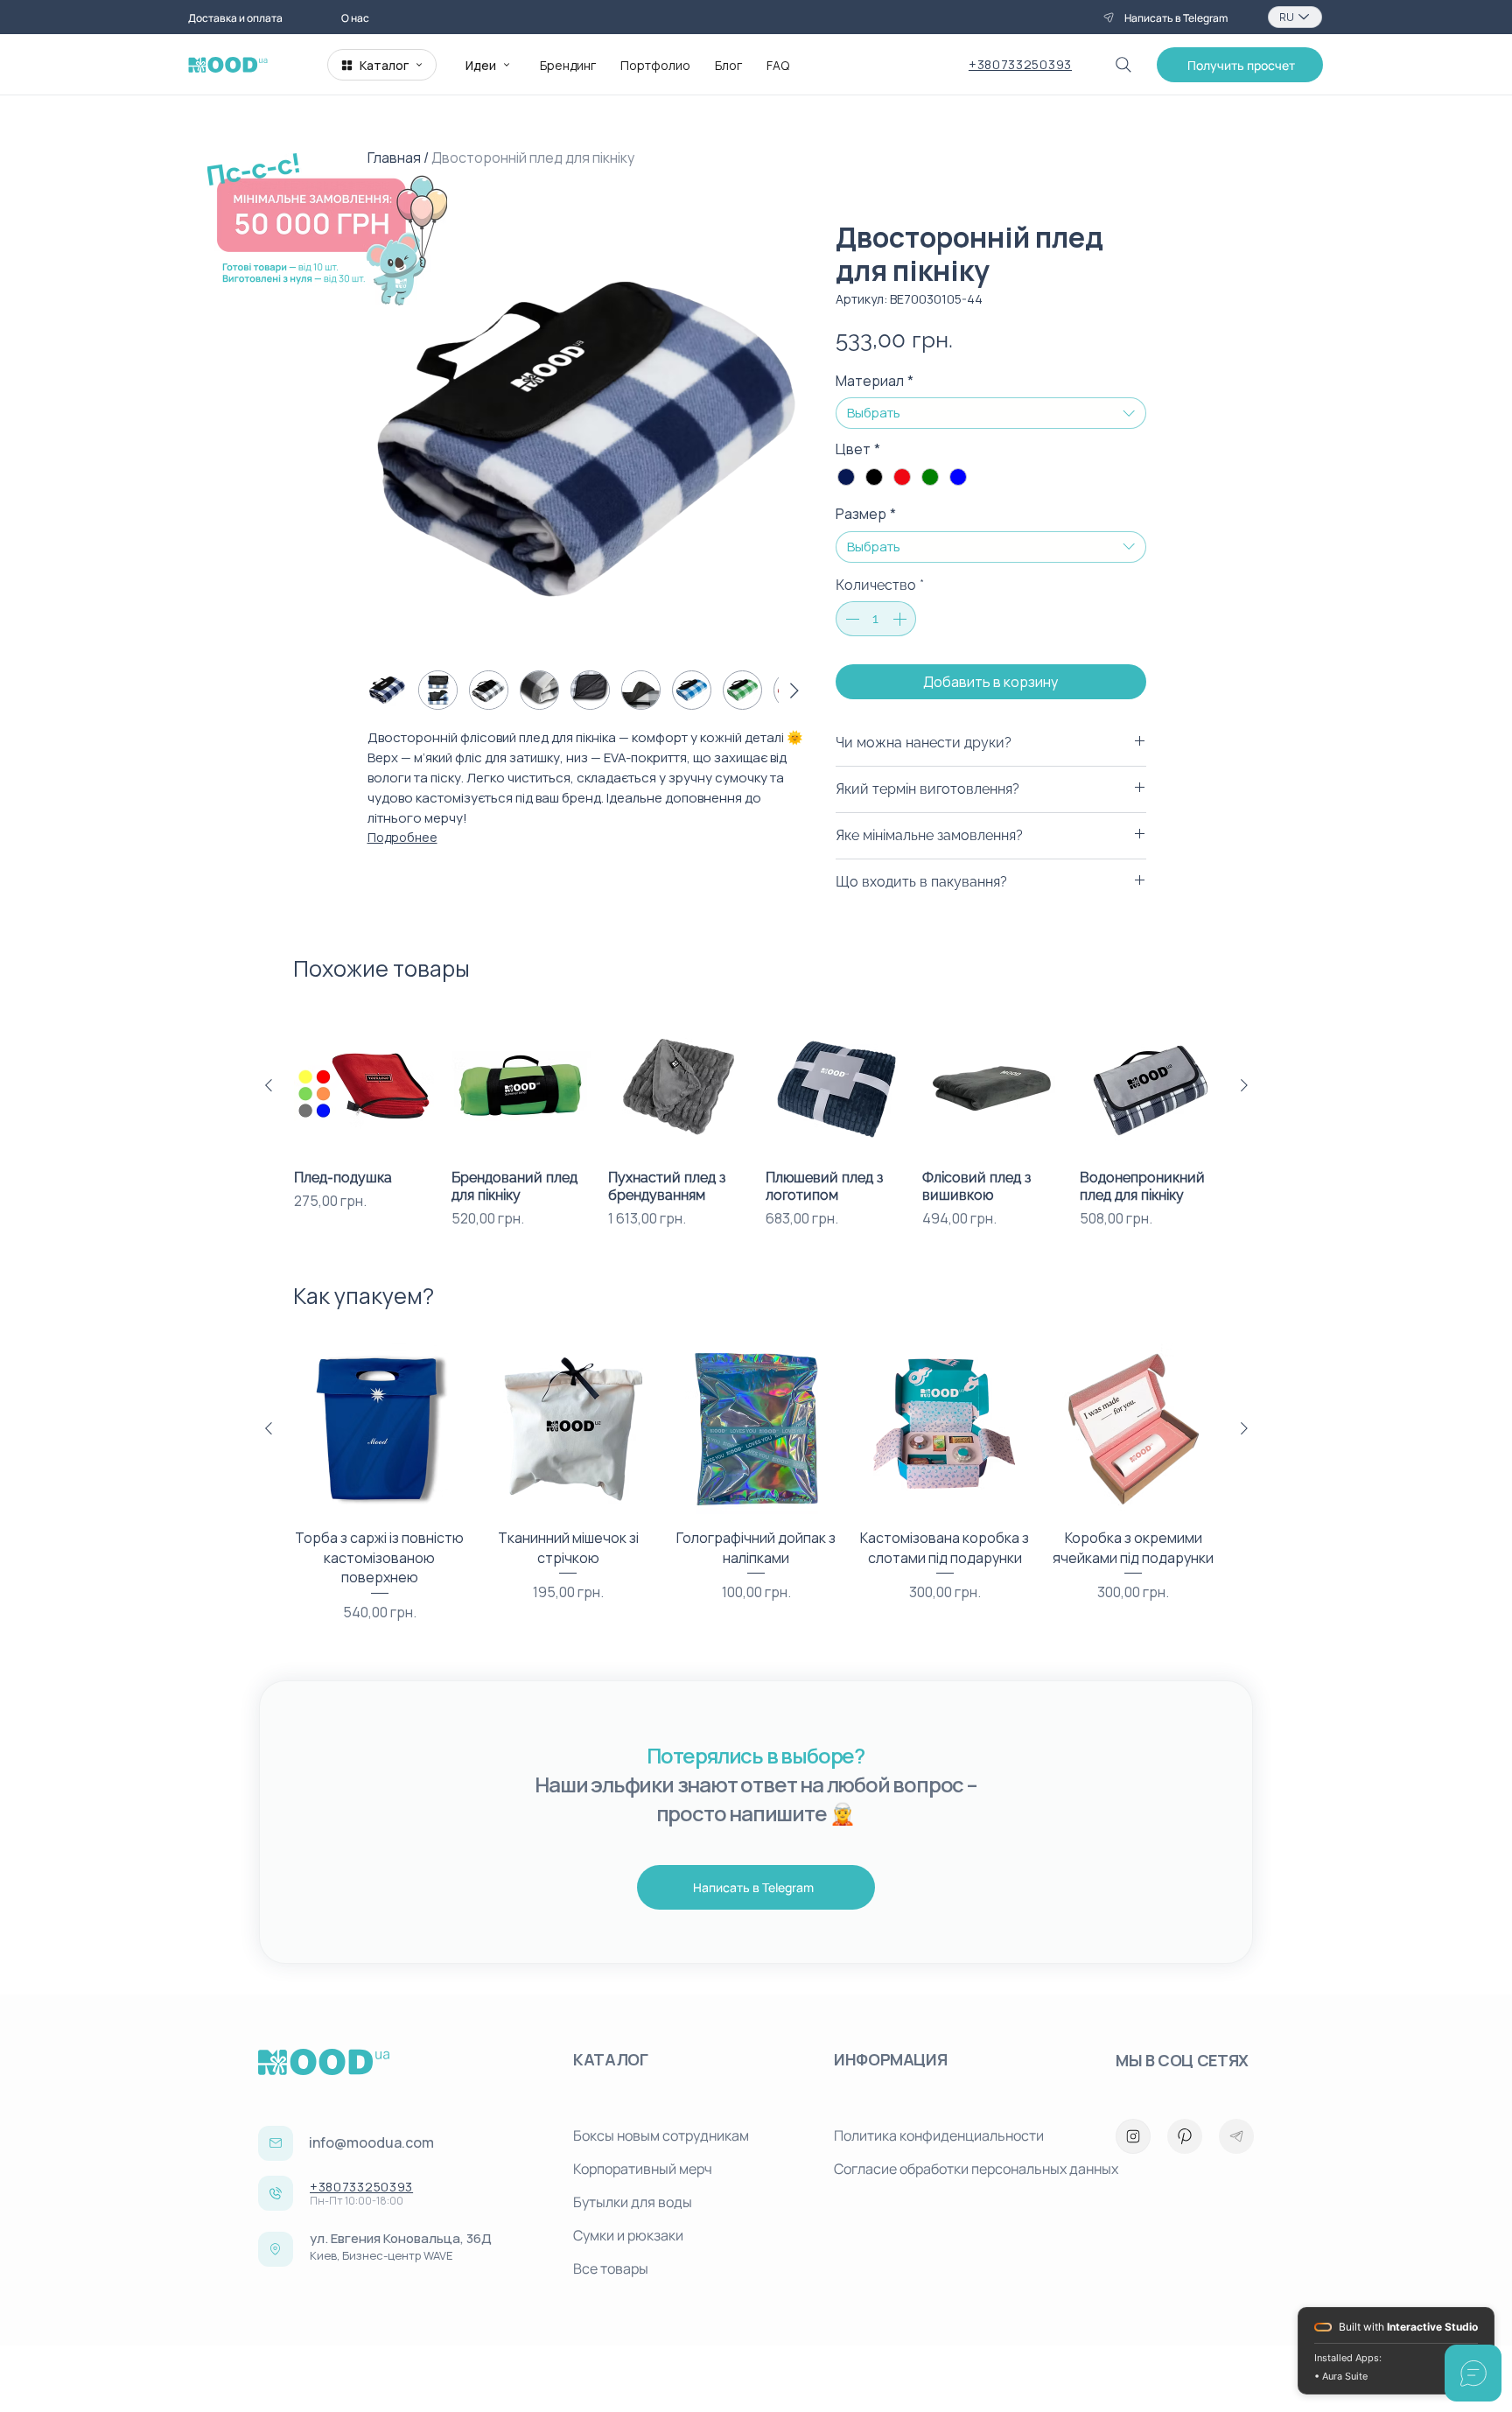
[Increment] (901, 619)
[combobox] (991, 413)
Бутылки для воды (633, 2202)
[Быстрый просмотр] (364, 1086)
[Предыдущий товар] (269, 1085)
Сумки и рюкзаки (628, 2235)
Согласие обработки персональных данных (957, 2169)
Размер (866, 514)
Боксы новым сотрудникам (661, 2135)
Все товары (611, 2268)
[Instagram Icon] (1133, 2136)
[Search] (1123, 65)
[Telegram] (1236, 2136)
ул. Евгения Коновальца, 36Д (401, 2238)
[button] (1240, 65)
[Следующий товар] (1244, 1085)
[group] (756, 1123)
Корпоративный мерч (643, 2169)
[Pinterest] (1185, 2136)
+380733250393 (1020, 64)
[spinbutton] (876, 619)
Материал (875, 381)
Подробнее (402, 837)
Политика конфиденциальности (939, 2135)
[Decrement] (850, 619)
